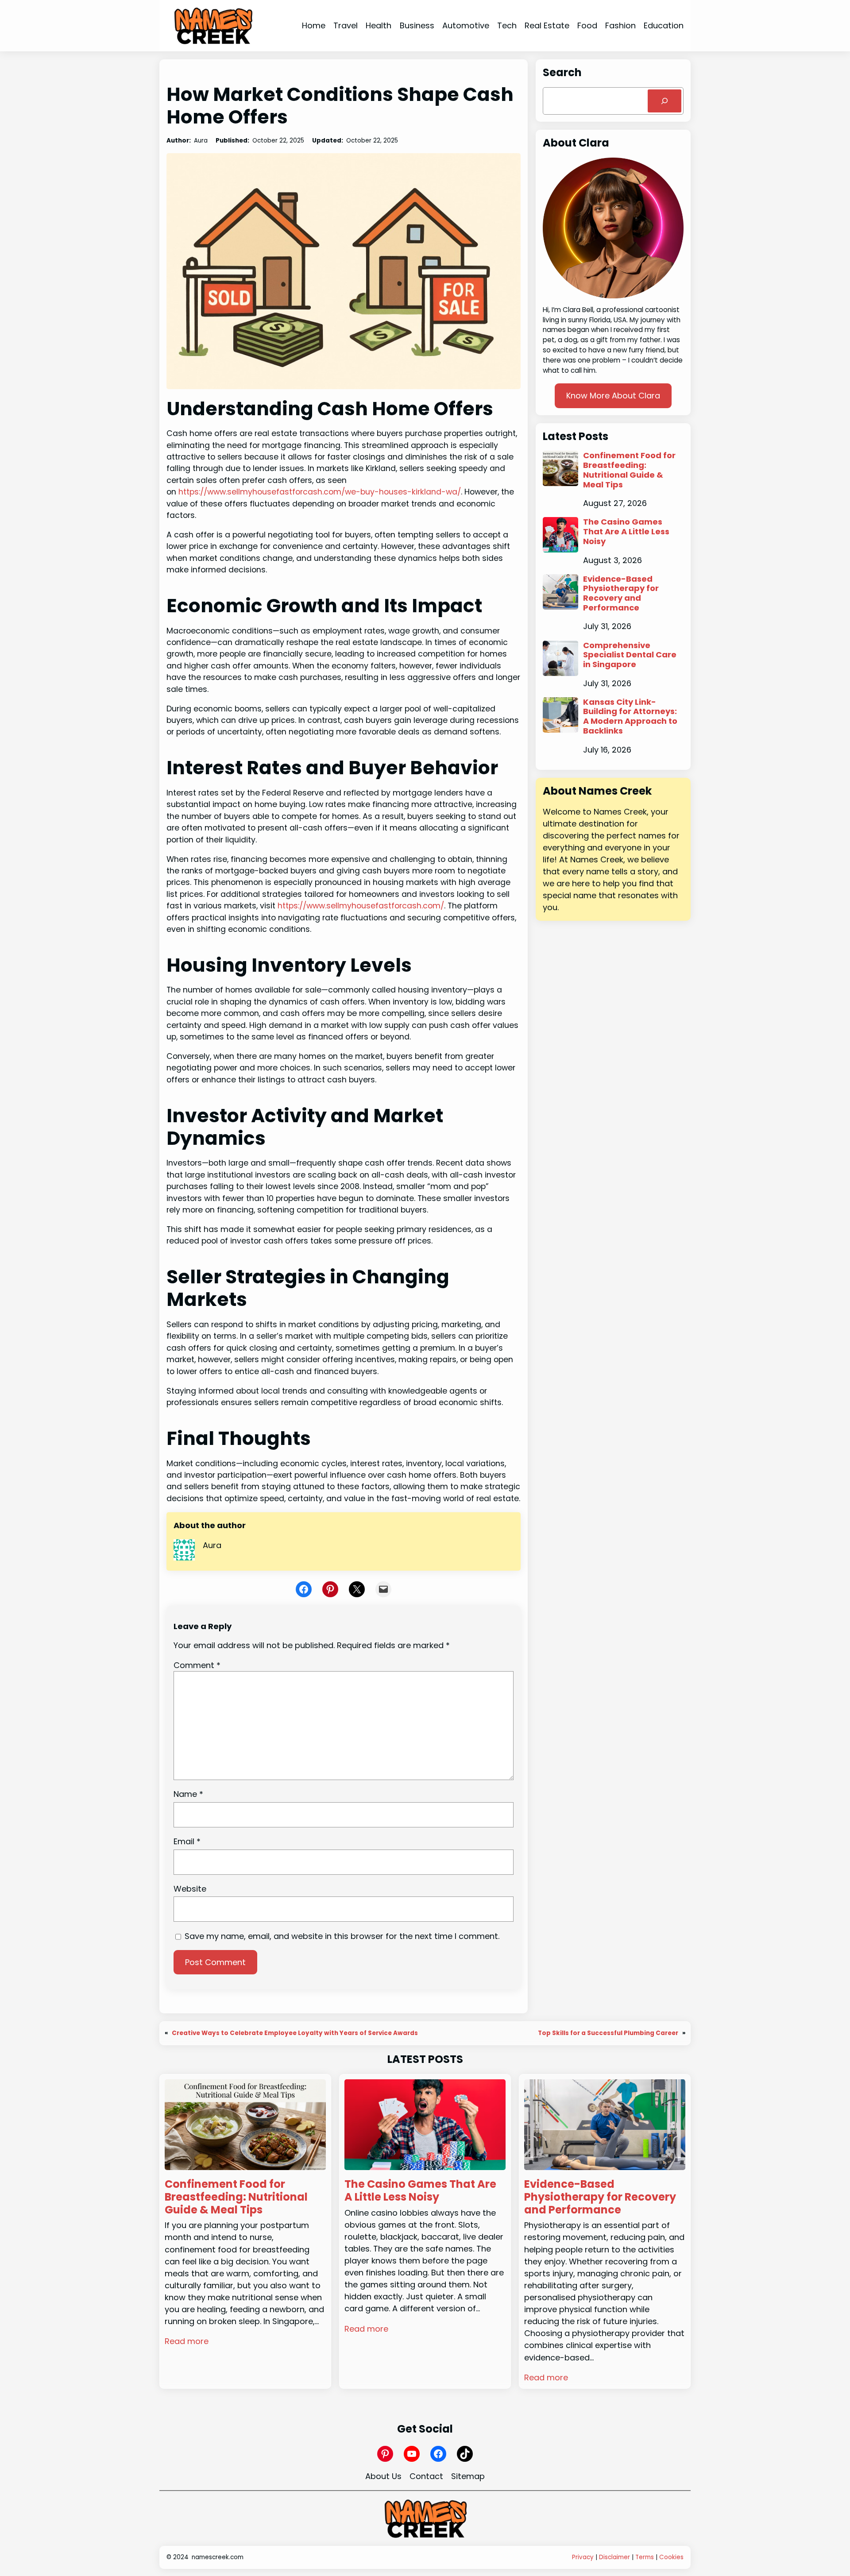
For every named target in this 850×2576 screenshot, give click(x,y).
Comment (197, 1665)
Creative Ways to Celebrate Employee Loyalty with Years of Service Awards (295, 2033)
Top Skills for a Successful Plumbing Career (608, 2033)
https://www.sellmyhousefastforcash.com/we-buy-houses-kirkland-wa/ (320, 492)
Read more (187, 2341)
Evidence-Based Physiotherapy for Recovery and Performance (621, 593)
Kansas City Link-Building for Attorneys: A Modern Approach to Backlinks (630, 716)
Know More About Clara (613, 396)
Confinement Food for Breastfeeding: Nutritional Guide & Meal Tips (629, 470)
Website (190, 1889)
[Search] (665, 101)
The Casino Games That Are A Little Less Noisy (626, 531)
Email (187, 1841)
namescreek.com (218, 2557)
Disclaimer (614, 2557)
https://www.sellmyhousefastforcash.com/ (361, 906)
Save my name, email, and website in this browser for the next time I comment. (342, 1936)
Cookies (671, 2557)
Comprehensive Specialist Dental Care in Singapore (630, 655)
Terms (645, 2557)
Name (188, 1794)
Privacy (583, 2557)
